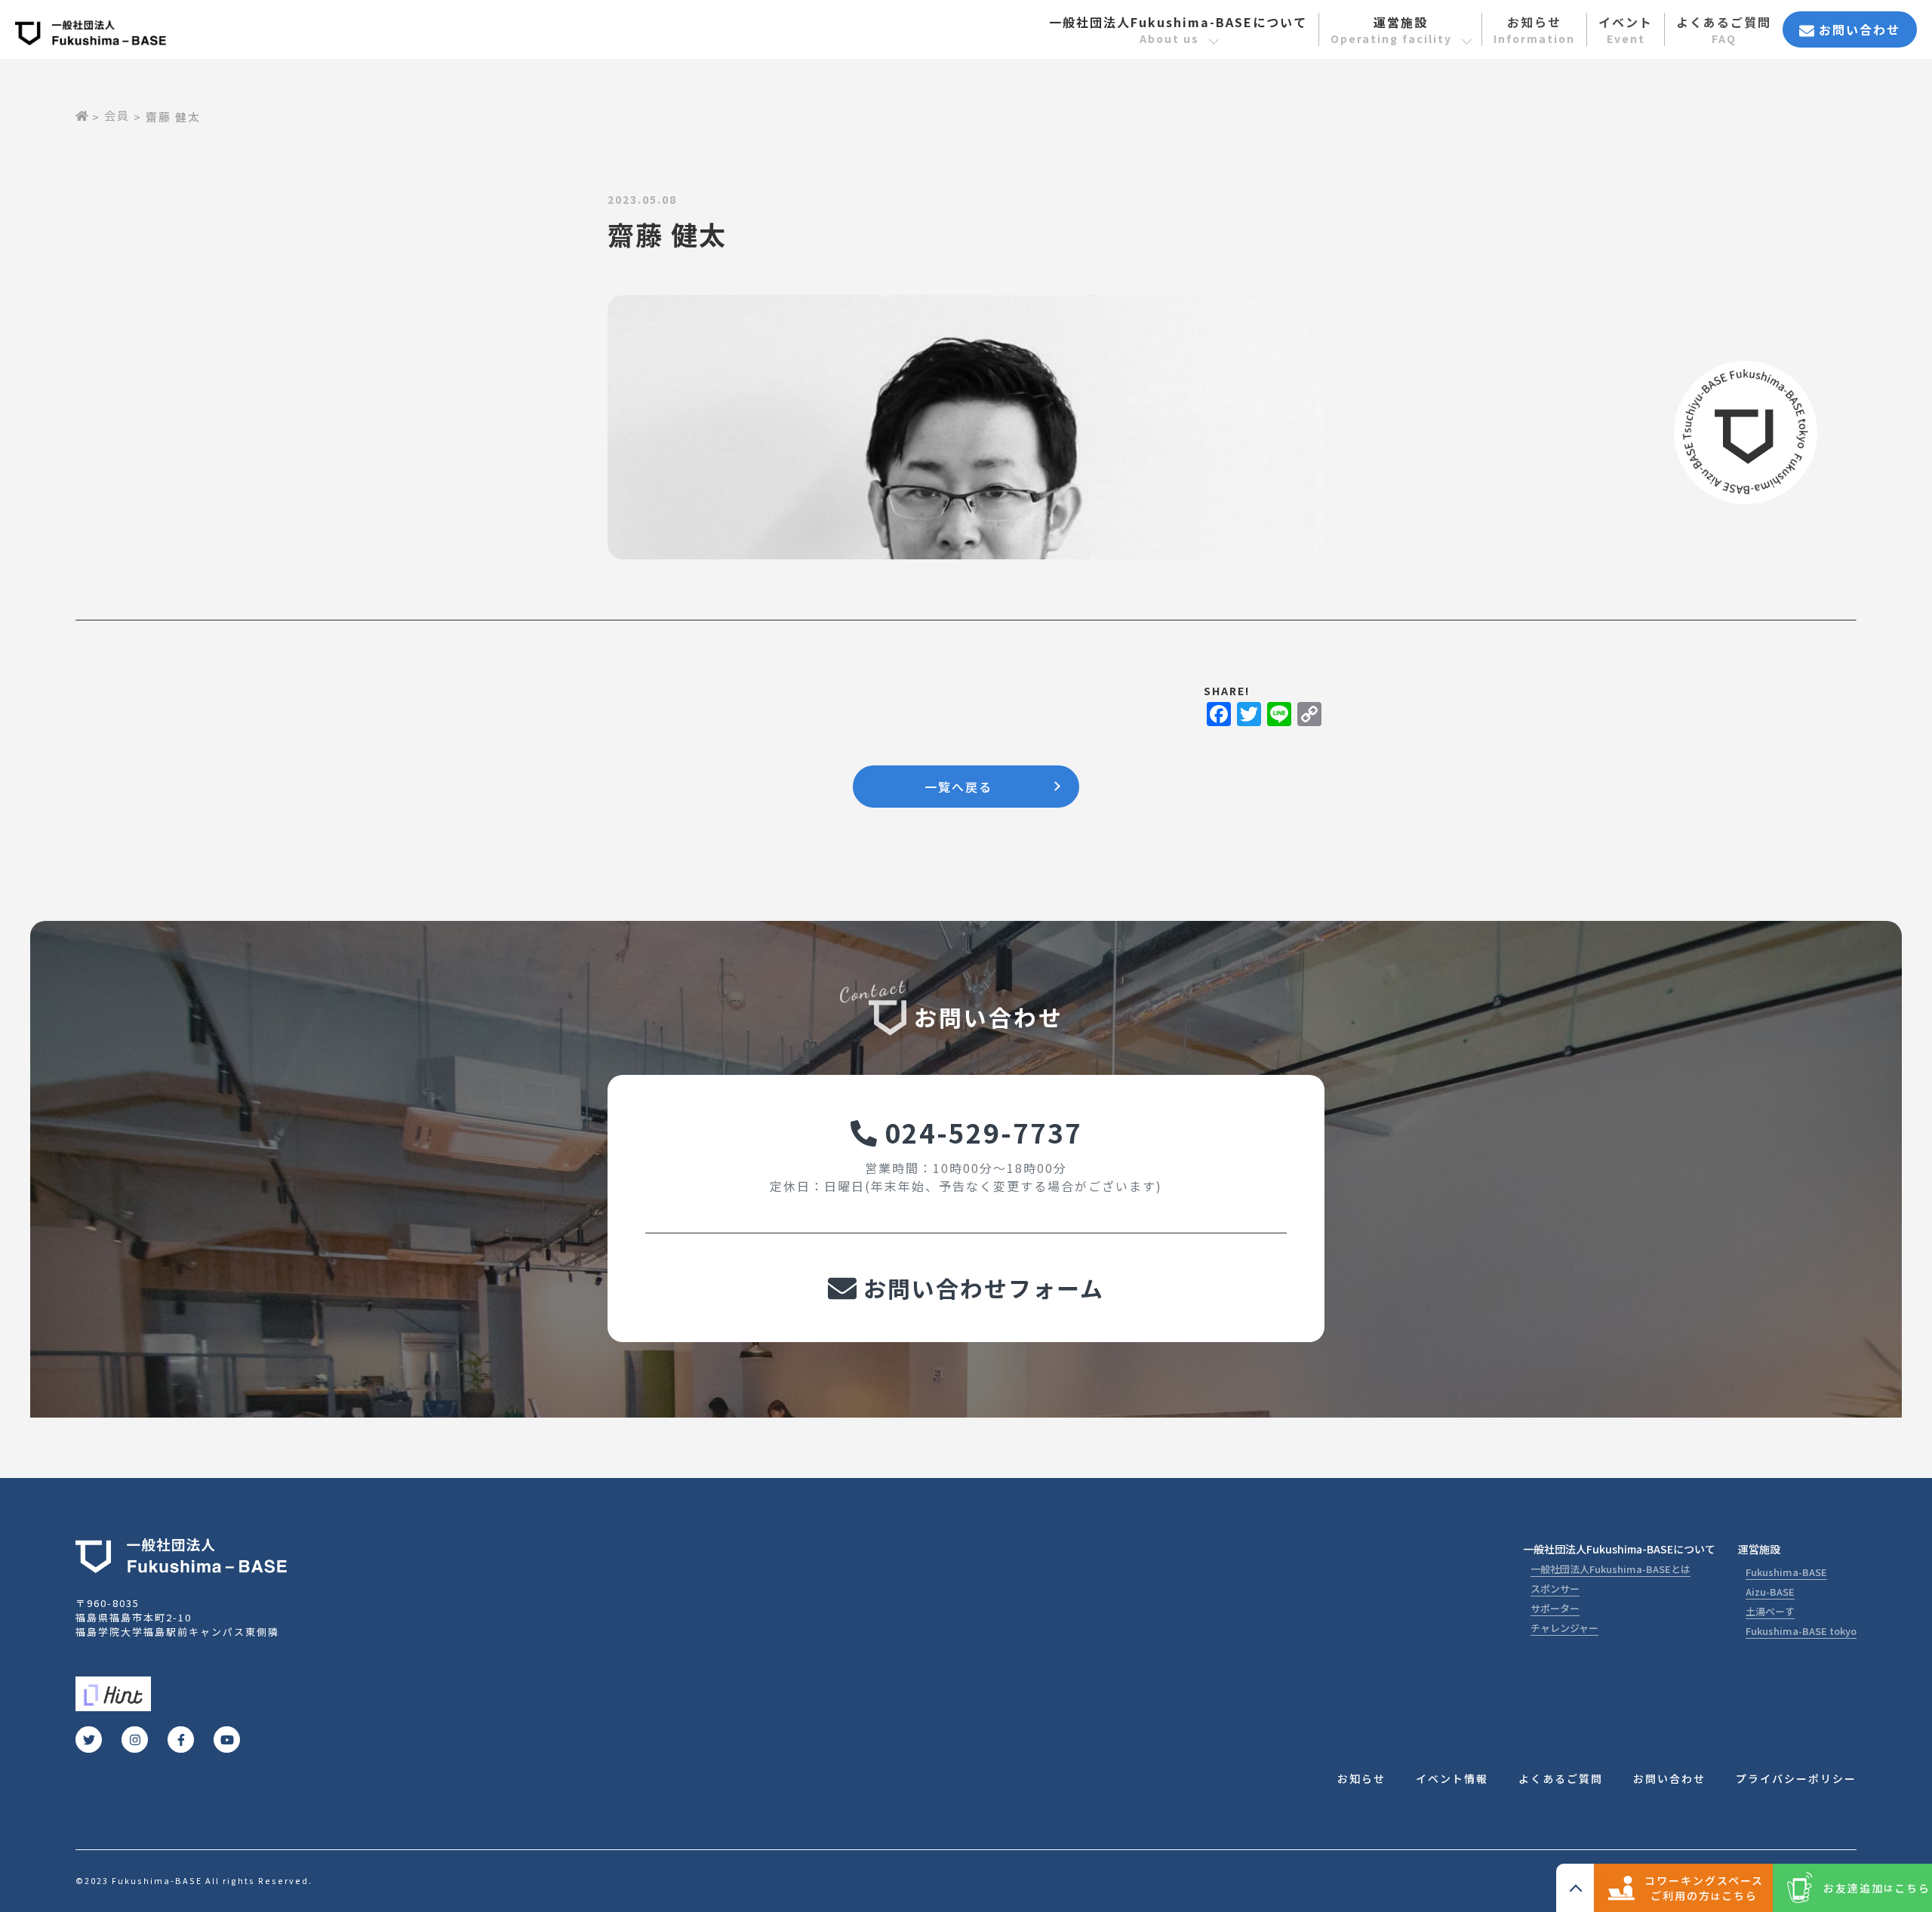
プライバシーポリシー (1796, 1778)
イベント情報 (1452, 1778)
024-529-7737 (980, 1132)
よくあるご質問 (1724, 29)
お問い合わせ (1857, 29)
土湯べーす (1770, 1611)
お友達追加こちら (1877, 1888)
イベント (1626, 29)
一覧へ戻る (958, 787)
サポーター (1555, 1608)
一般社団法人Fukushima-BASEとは (1611, 1569)
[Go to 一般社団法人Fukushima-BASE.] (82, 115)
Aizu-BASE (1770, 1592)
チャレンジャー (1564, 1628)
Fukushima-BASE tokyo (1801, 1631)
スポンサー (1555, 1589)
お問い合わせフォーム (980, 1288)
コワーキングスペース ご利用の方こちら (1704, 1888)
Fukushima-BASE (1786, 1572)
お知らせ (1534, 29)
